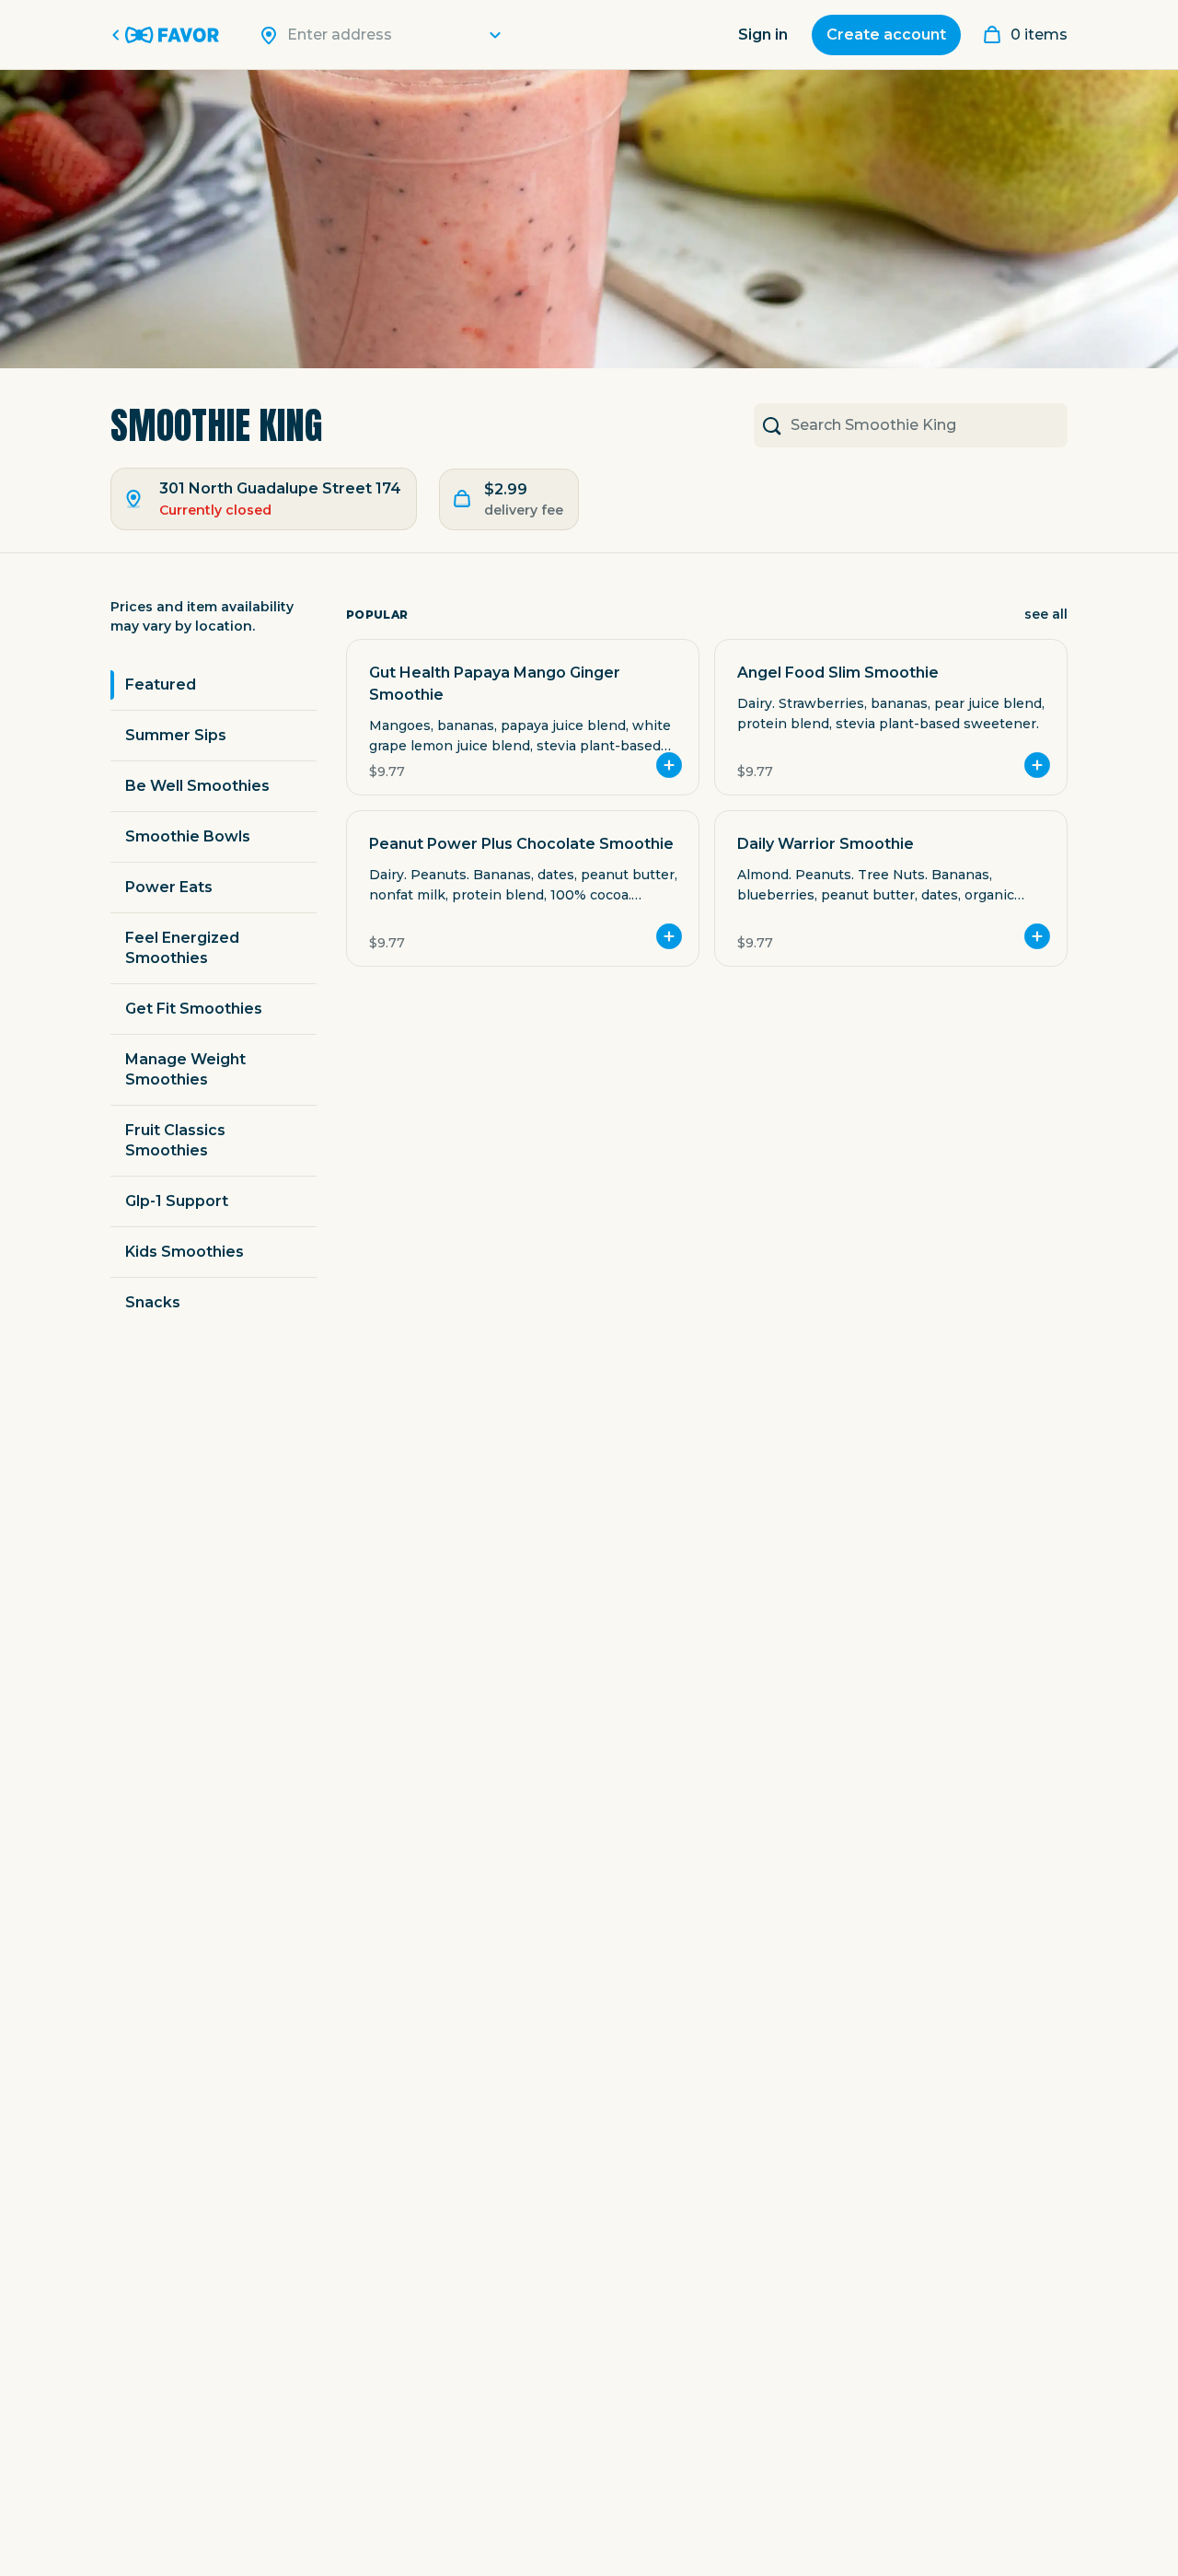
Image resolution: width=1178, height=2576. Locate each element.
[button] (523, 717)
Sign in (763, 35)
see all (1046, 614)
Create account (886, 35)
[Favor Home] (168, 35)
